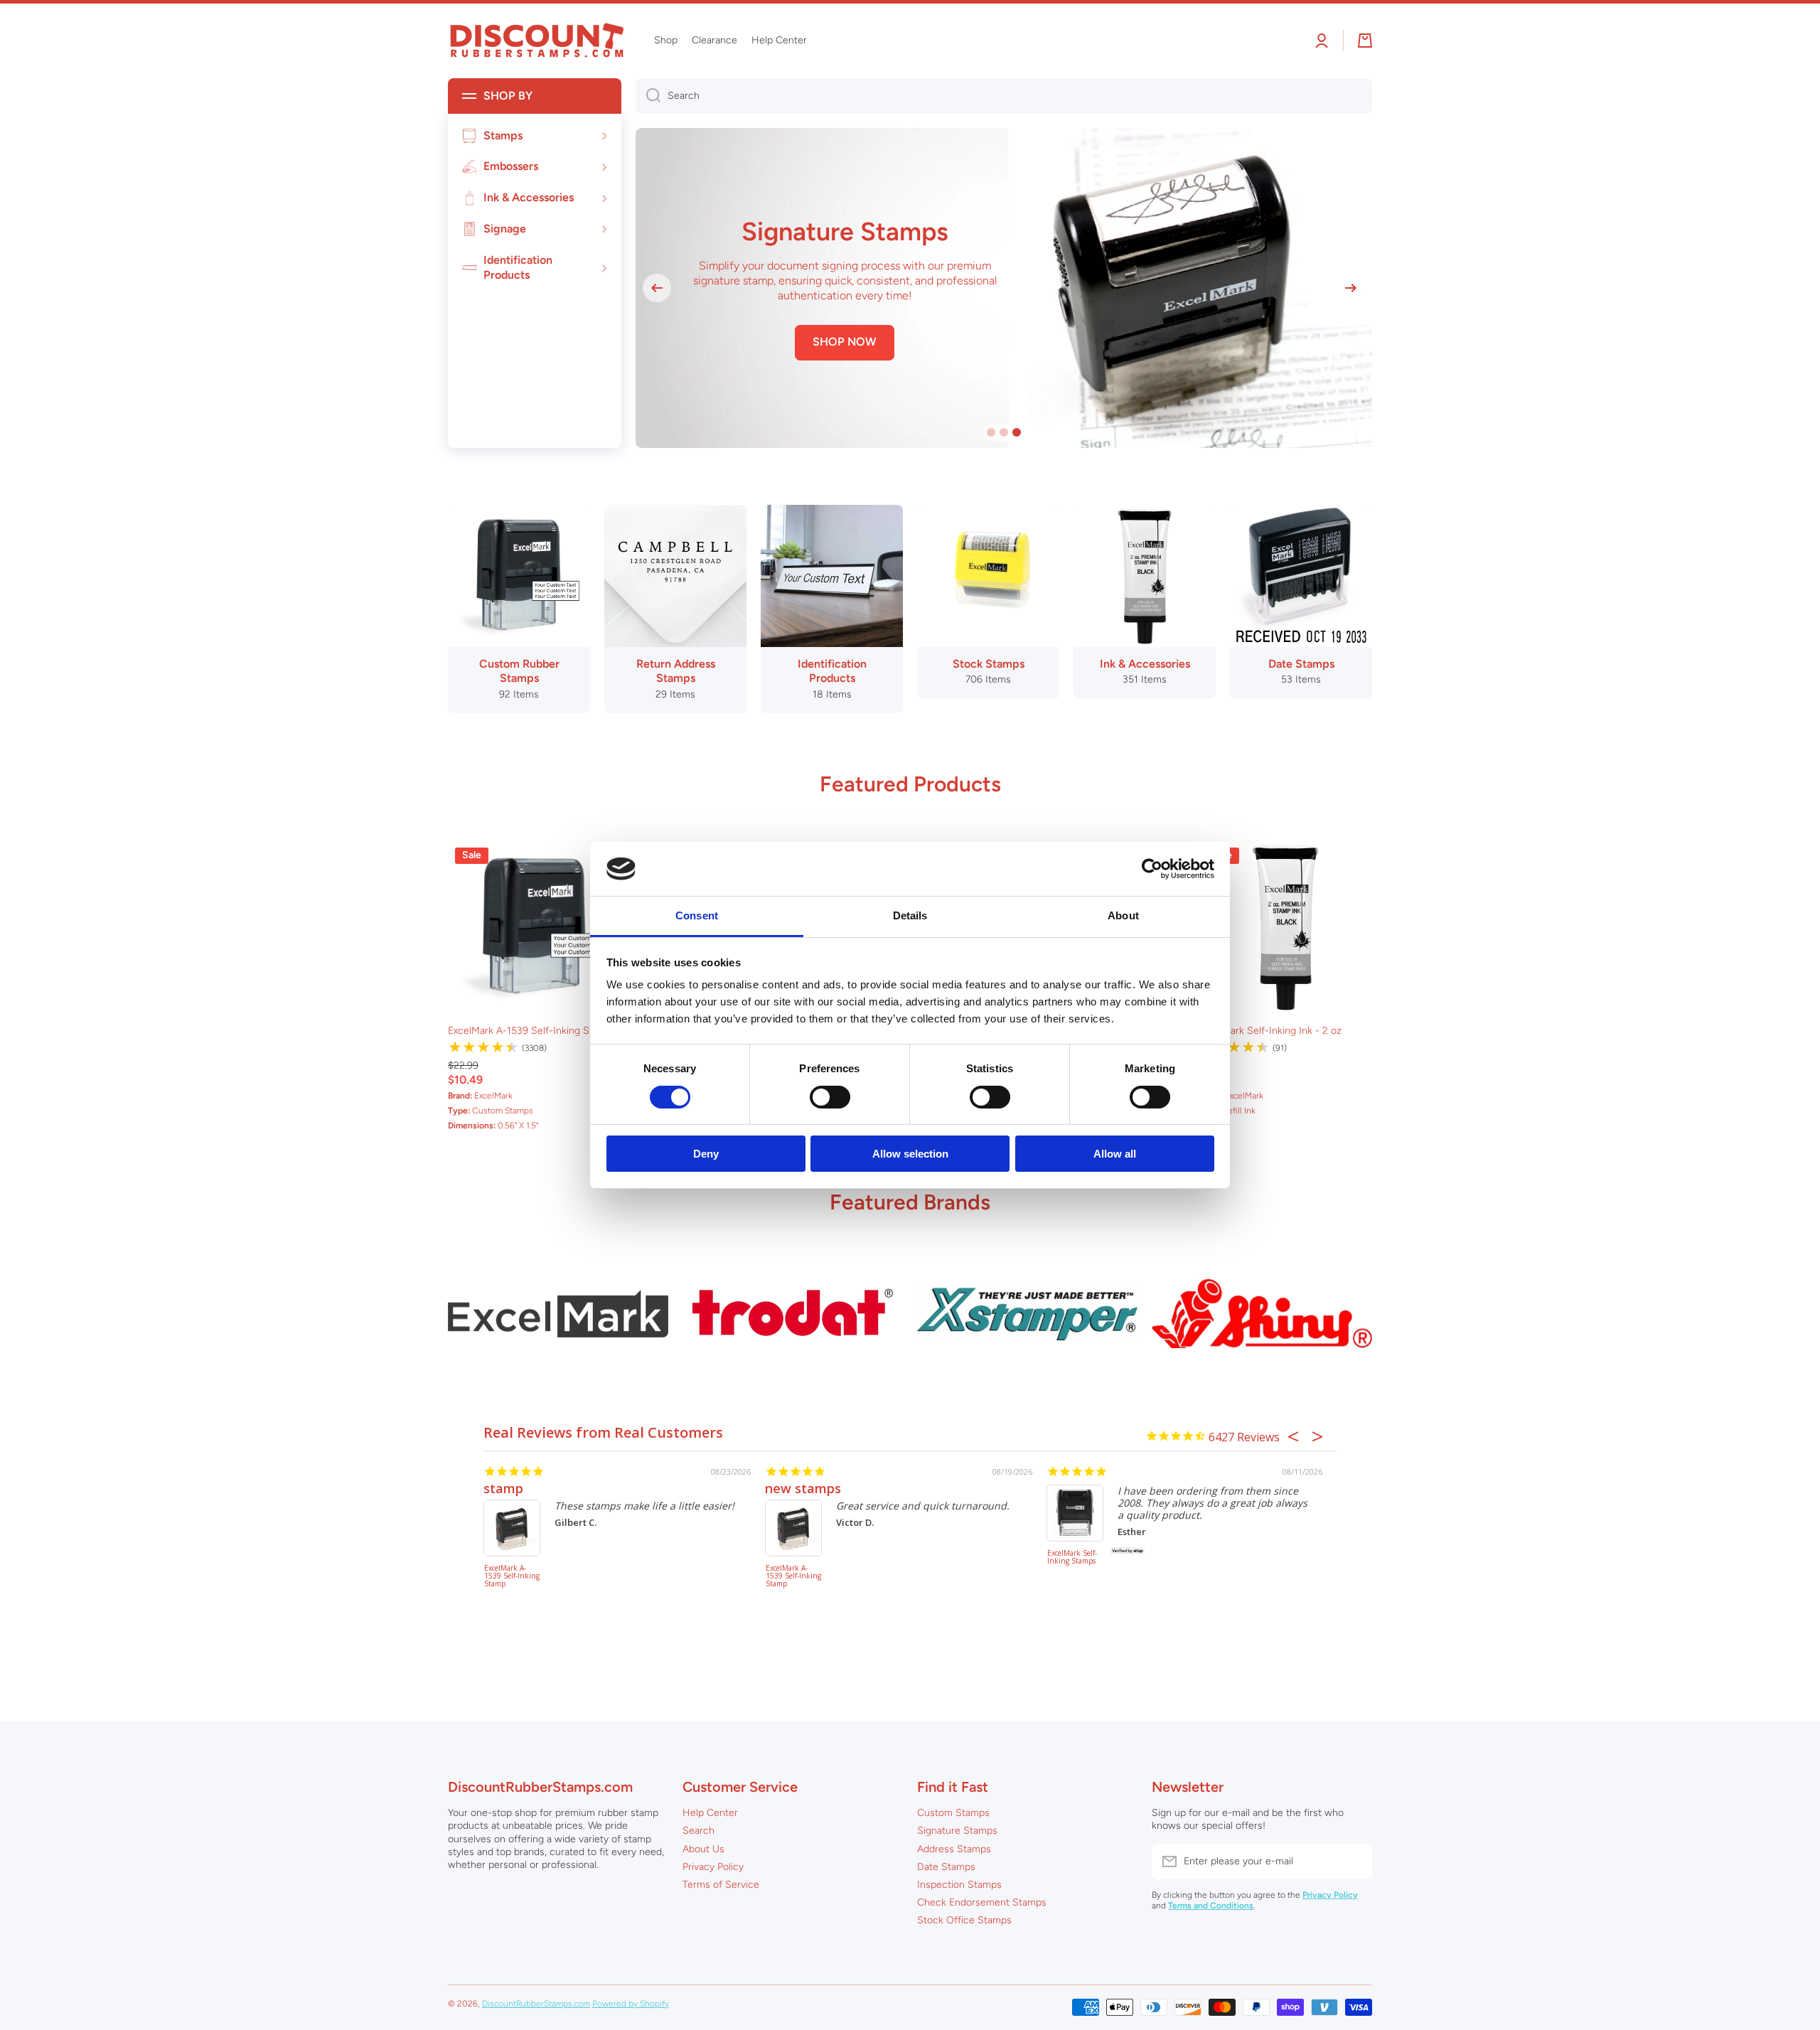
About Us (703, 1849)
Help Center (710, 1813)
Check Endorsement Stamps (982, 1902)
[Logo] (537, 41)
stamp (503, 1488)
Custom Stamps (953, 1813)
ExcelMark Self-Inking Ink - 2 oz (1270, 1031)
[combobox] (1004, 96)
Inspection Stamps (959, 1885)
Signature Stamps (957, 1831)
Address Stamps (954, 1849)
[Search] (648, 96)
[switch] (830, 1097)
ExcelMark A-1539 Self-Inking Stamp (530, 1031)
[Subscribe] (1354, 1861)
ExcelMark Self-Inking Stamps (1072, 1558)
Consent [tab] (697, 915)
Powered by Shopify (631, 2004)
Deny (706, 1154)
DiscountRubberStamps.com (536, 2004)
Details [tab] (910, 915)
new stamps (803, 1488)
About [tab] (1123, 915)
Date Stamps (946, 1867)
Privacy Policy (713, 1867)
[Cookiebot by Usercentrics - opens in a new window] (1152, 869)
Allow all (1115, 1154)
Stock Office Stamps (964, 1920)
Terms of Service (721, 1885)
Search (698, 1831)
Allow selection (910, 1154)
